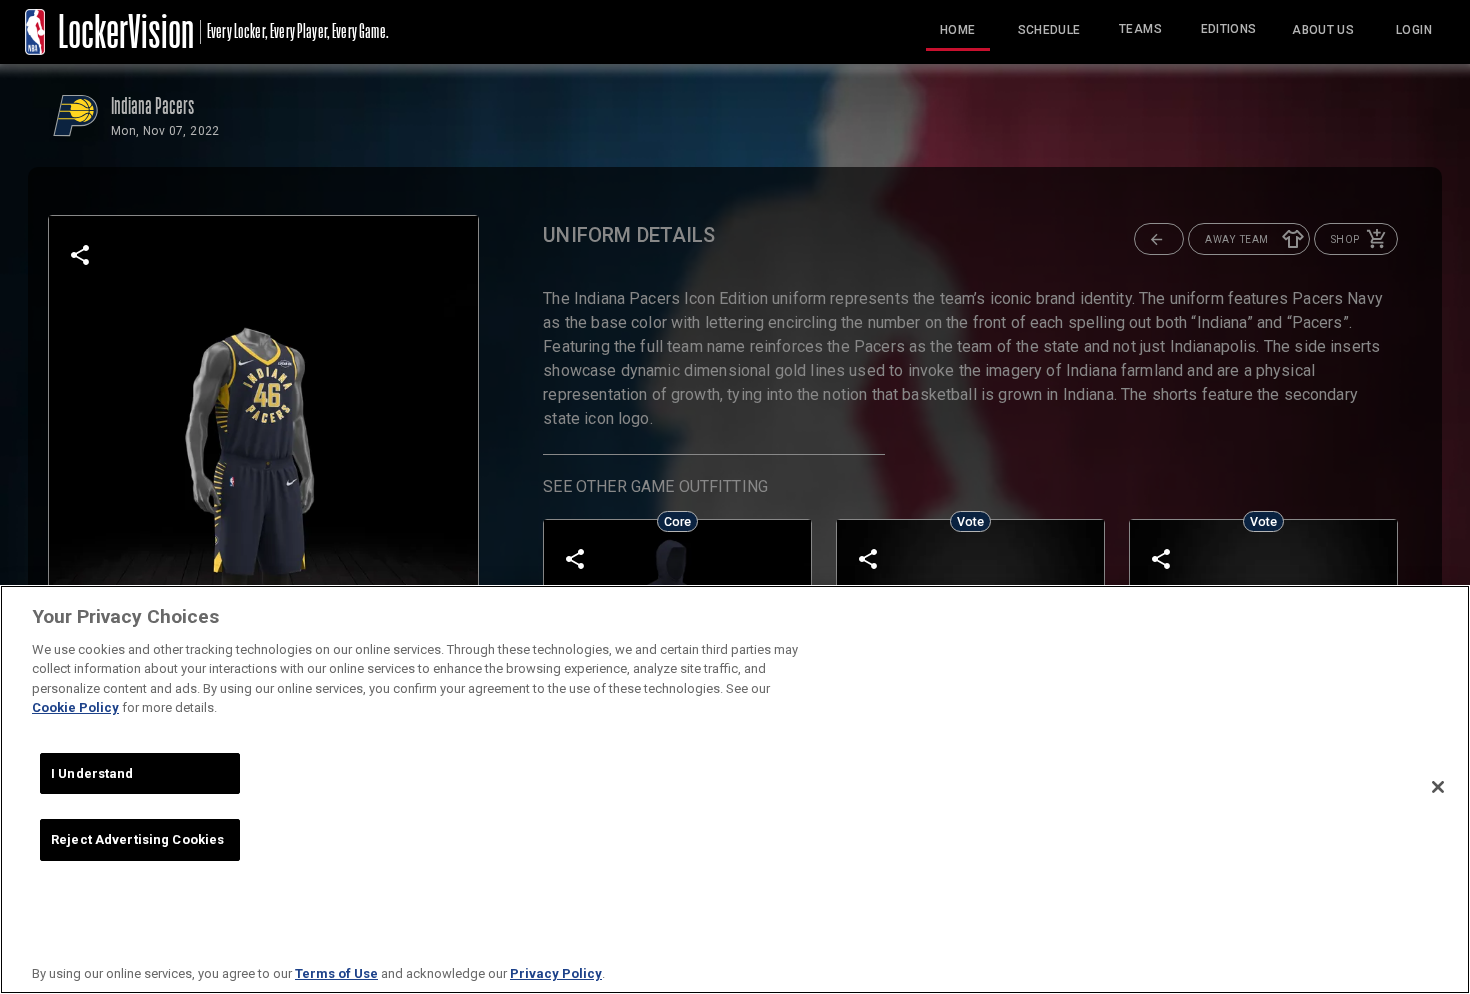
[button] (1159, 239)
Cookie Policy (75, 707)
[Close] (1438, 787)
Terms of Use (336, 973)
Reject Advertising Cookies (137, 839)
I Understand (92, 773)
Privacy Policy (556, 973)
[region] (735, 789)
